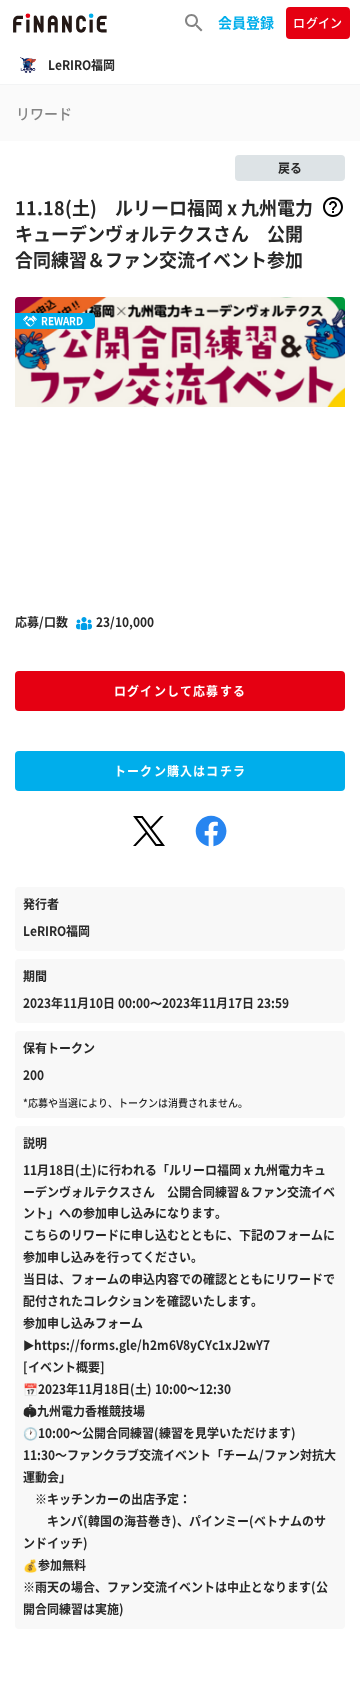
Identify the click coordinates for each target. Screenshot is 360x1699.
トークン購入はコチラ (180, 771)
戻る (290, 168)
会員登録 (246, 22)
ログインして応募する (180, 691)
